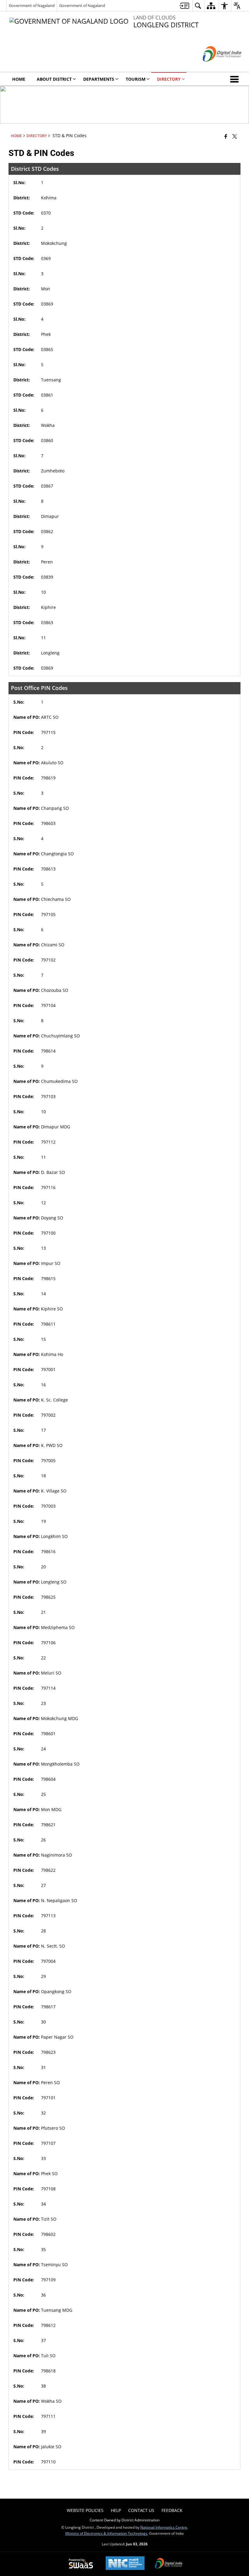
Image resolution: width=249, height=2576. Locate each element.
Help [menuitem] (116, 2510)
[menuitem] (184, 6)
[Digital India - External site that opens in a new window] (215, 67)
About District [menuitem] (54, 79)
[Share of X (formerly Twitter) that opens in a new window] (235, 136)
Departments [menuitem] (99, 79)
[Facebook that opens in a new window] (226, 136)
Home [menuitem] (19, 79)
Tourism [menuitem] (136, 79)
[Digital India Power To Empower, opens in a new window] (169, 2564)
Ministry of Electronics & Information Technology (106, 2533)
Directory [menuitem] (169, 79)
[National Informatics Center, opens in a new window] (125, 2564)
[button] (236, 79)
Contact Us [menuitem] (141, 2510)
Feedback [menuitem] (172, 2510)
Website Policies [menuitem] (85, 2510)
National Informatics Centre (164, 2527)
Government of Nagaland (32, 5)
